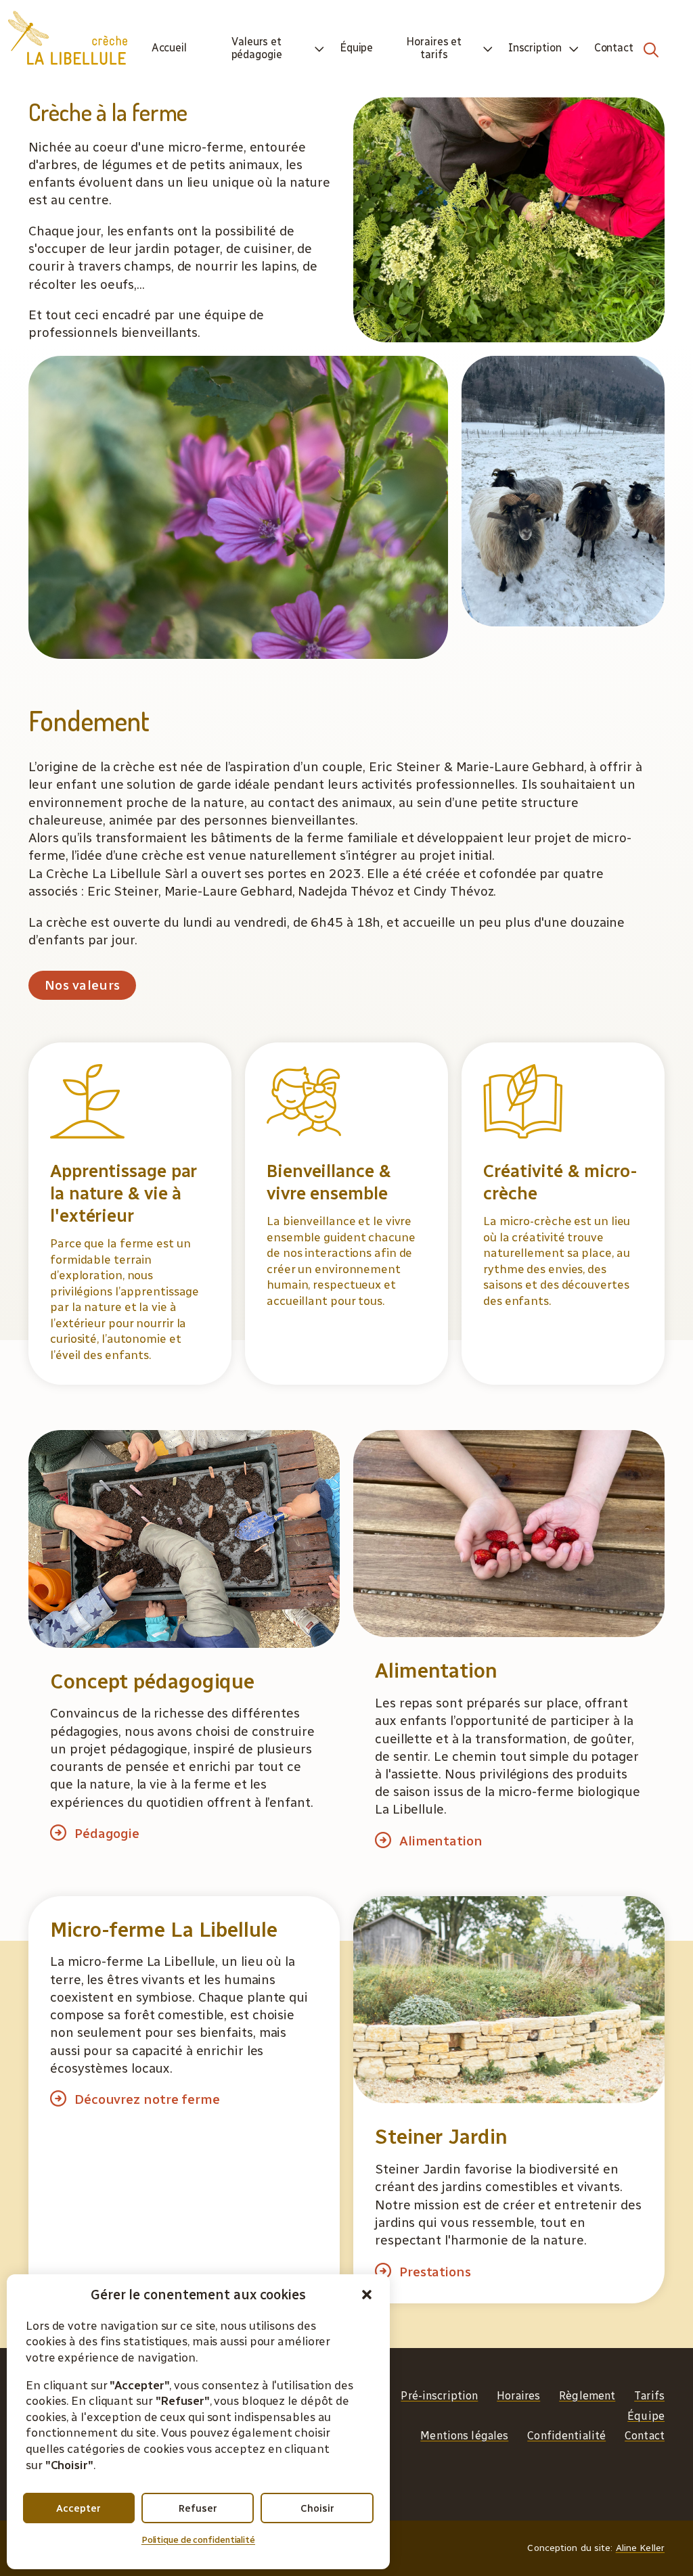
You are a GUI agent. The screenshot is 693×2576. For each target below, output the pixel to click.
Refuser (198, 2508)
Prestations (435, 2272)
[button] (367, 2295)
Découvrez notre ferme (147, 2099)
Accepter (79, 2508)
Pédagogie (107, 1834)
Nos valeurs (82, 985)
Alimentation (441, 1841)
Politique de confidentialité (198, 2540)
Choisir (317, 2508)
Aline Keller (640, 2548)
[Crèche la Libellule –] (68, 38)
